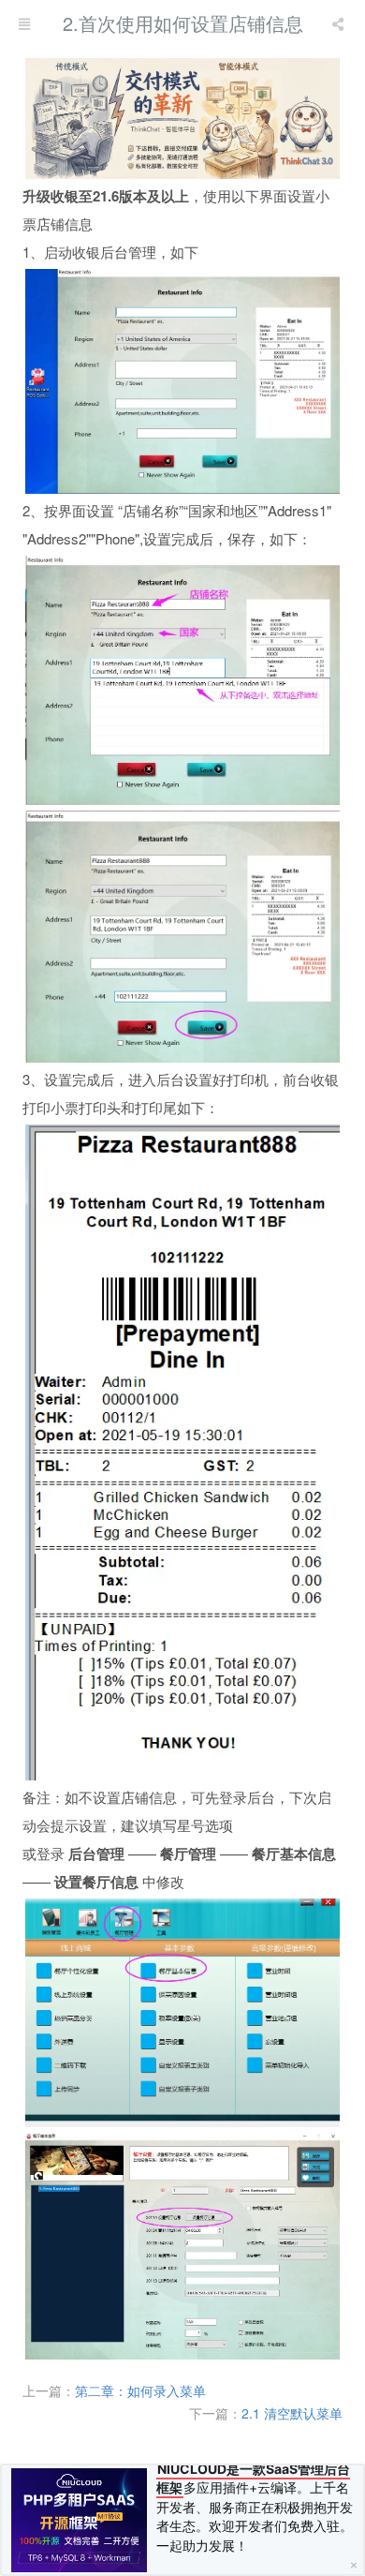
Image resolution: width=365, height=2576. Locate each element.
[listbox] (340, 23)
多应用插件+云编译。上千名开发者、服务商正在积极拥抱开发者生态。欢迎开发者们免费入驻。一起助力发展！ (255, 2507)
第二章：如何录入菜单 (140, 2390)
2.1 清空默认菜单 (292, 2413)
